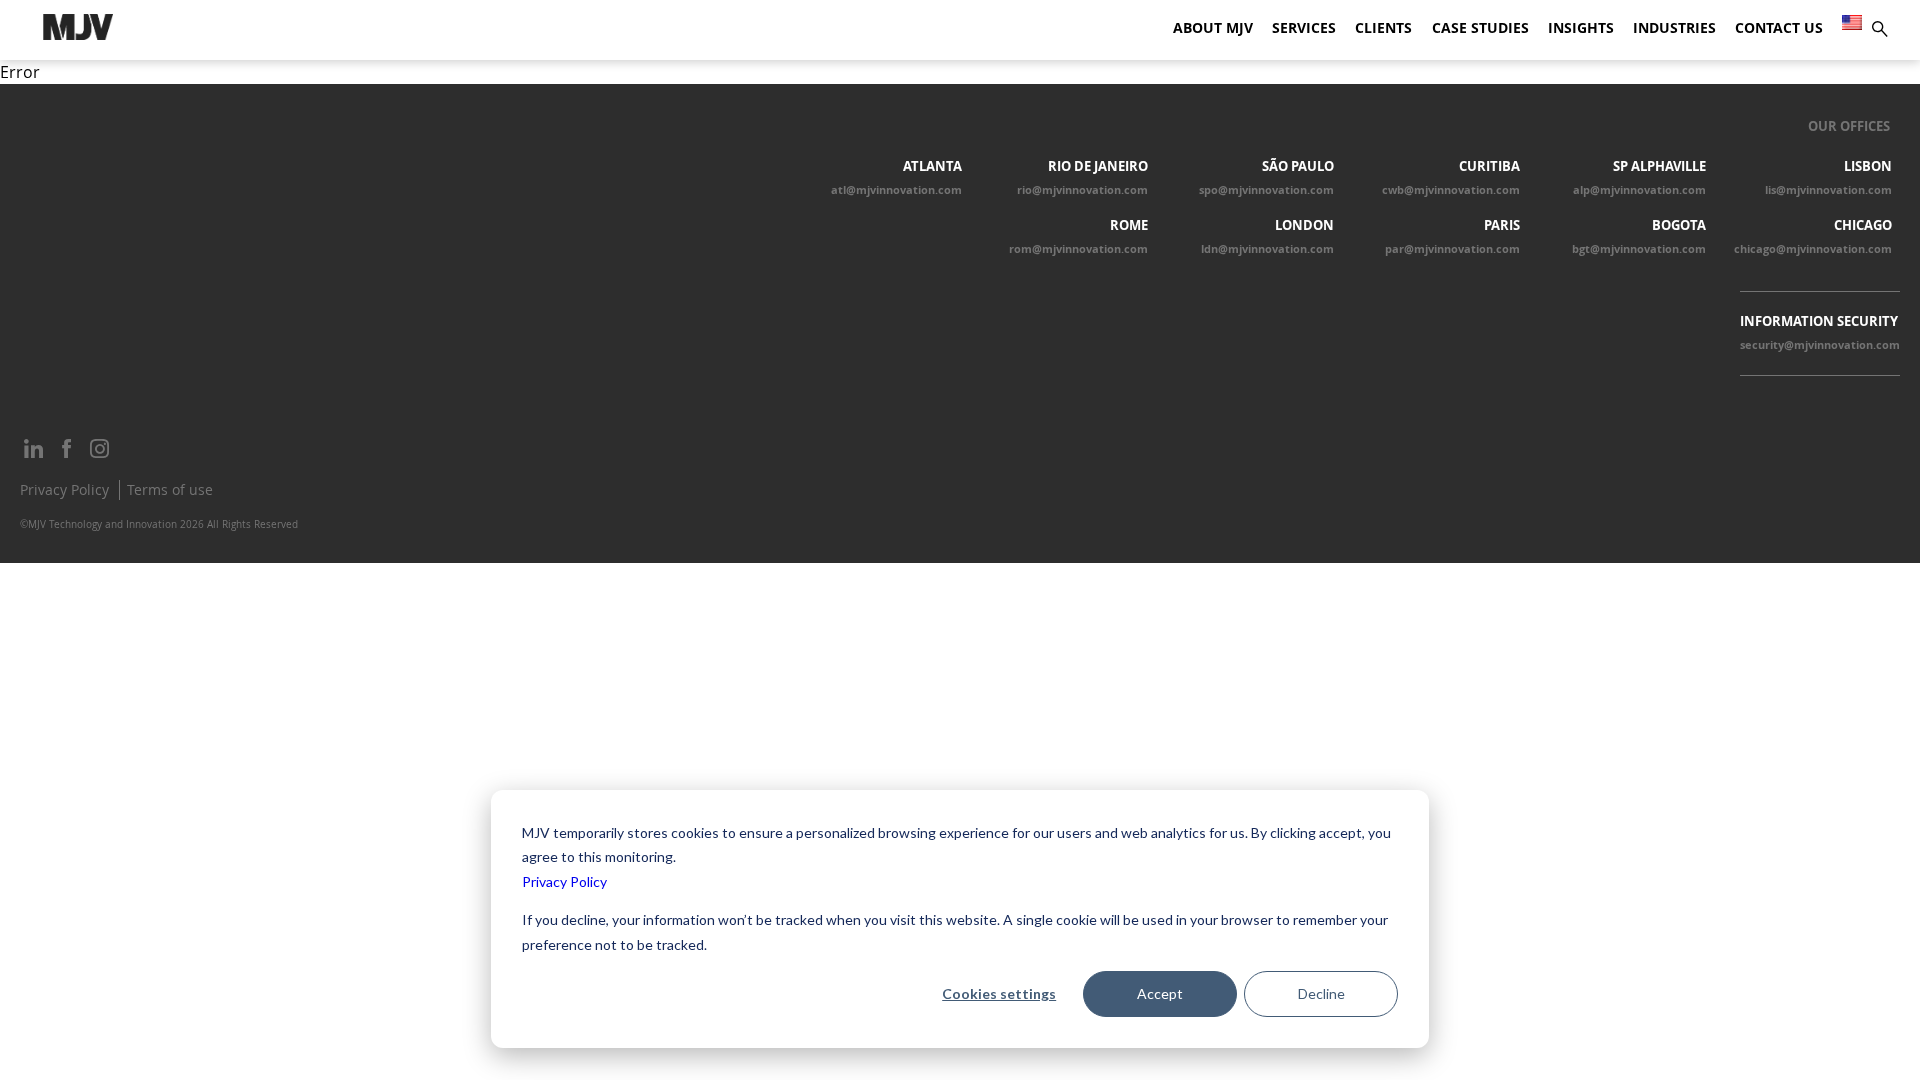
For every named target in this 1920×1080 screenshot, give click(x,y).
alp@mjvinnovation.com (1639, 190)
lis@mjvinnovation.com (1828, 190)
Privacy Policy (564, 881)
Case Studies (1480, 28)
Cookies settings (999, 993)
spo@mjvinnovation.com (1266, 190)
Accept (1160, 993)
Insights (1581, 28)
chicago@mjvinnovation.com (1813, 249)
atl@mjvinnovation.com (896, 190)
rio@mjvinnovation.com (1082, 190)
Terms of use (170, 489)
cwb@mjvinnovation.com (1451, 190)
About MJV (1213, 28)
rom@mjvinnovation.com (1078, 249)
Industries (1674, 28)
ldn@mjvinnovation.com (1267, 249)
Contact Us (1779, 28)
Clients (1383, 28)
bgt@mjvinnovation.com (1639, 249)
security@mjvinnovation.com (1820, 345)
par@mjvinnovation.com (1452, 249)
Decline (1321, 993)
